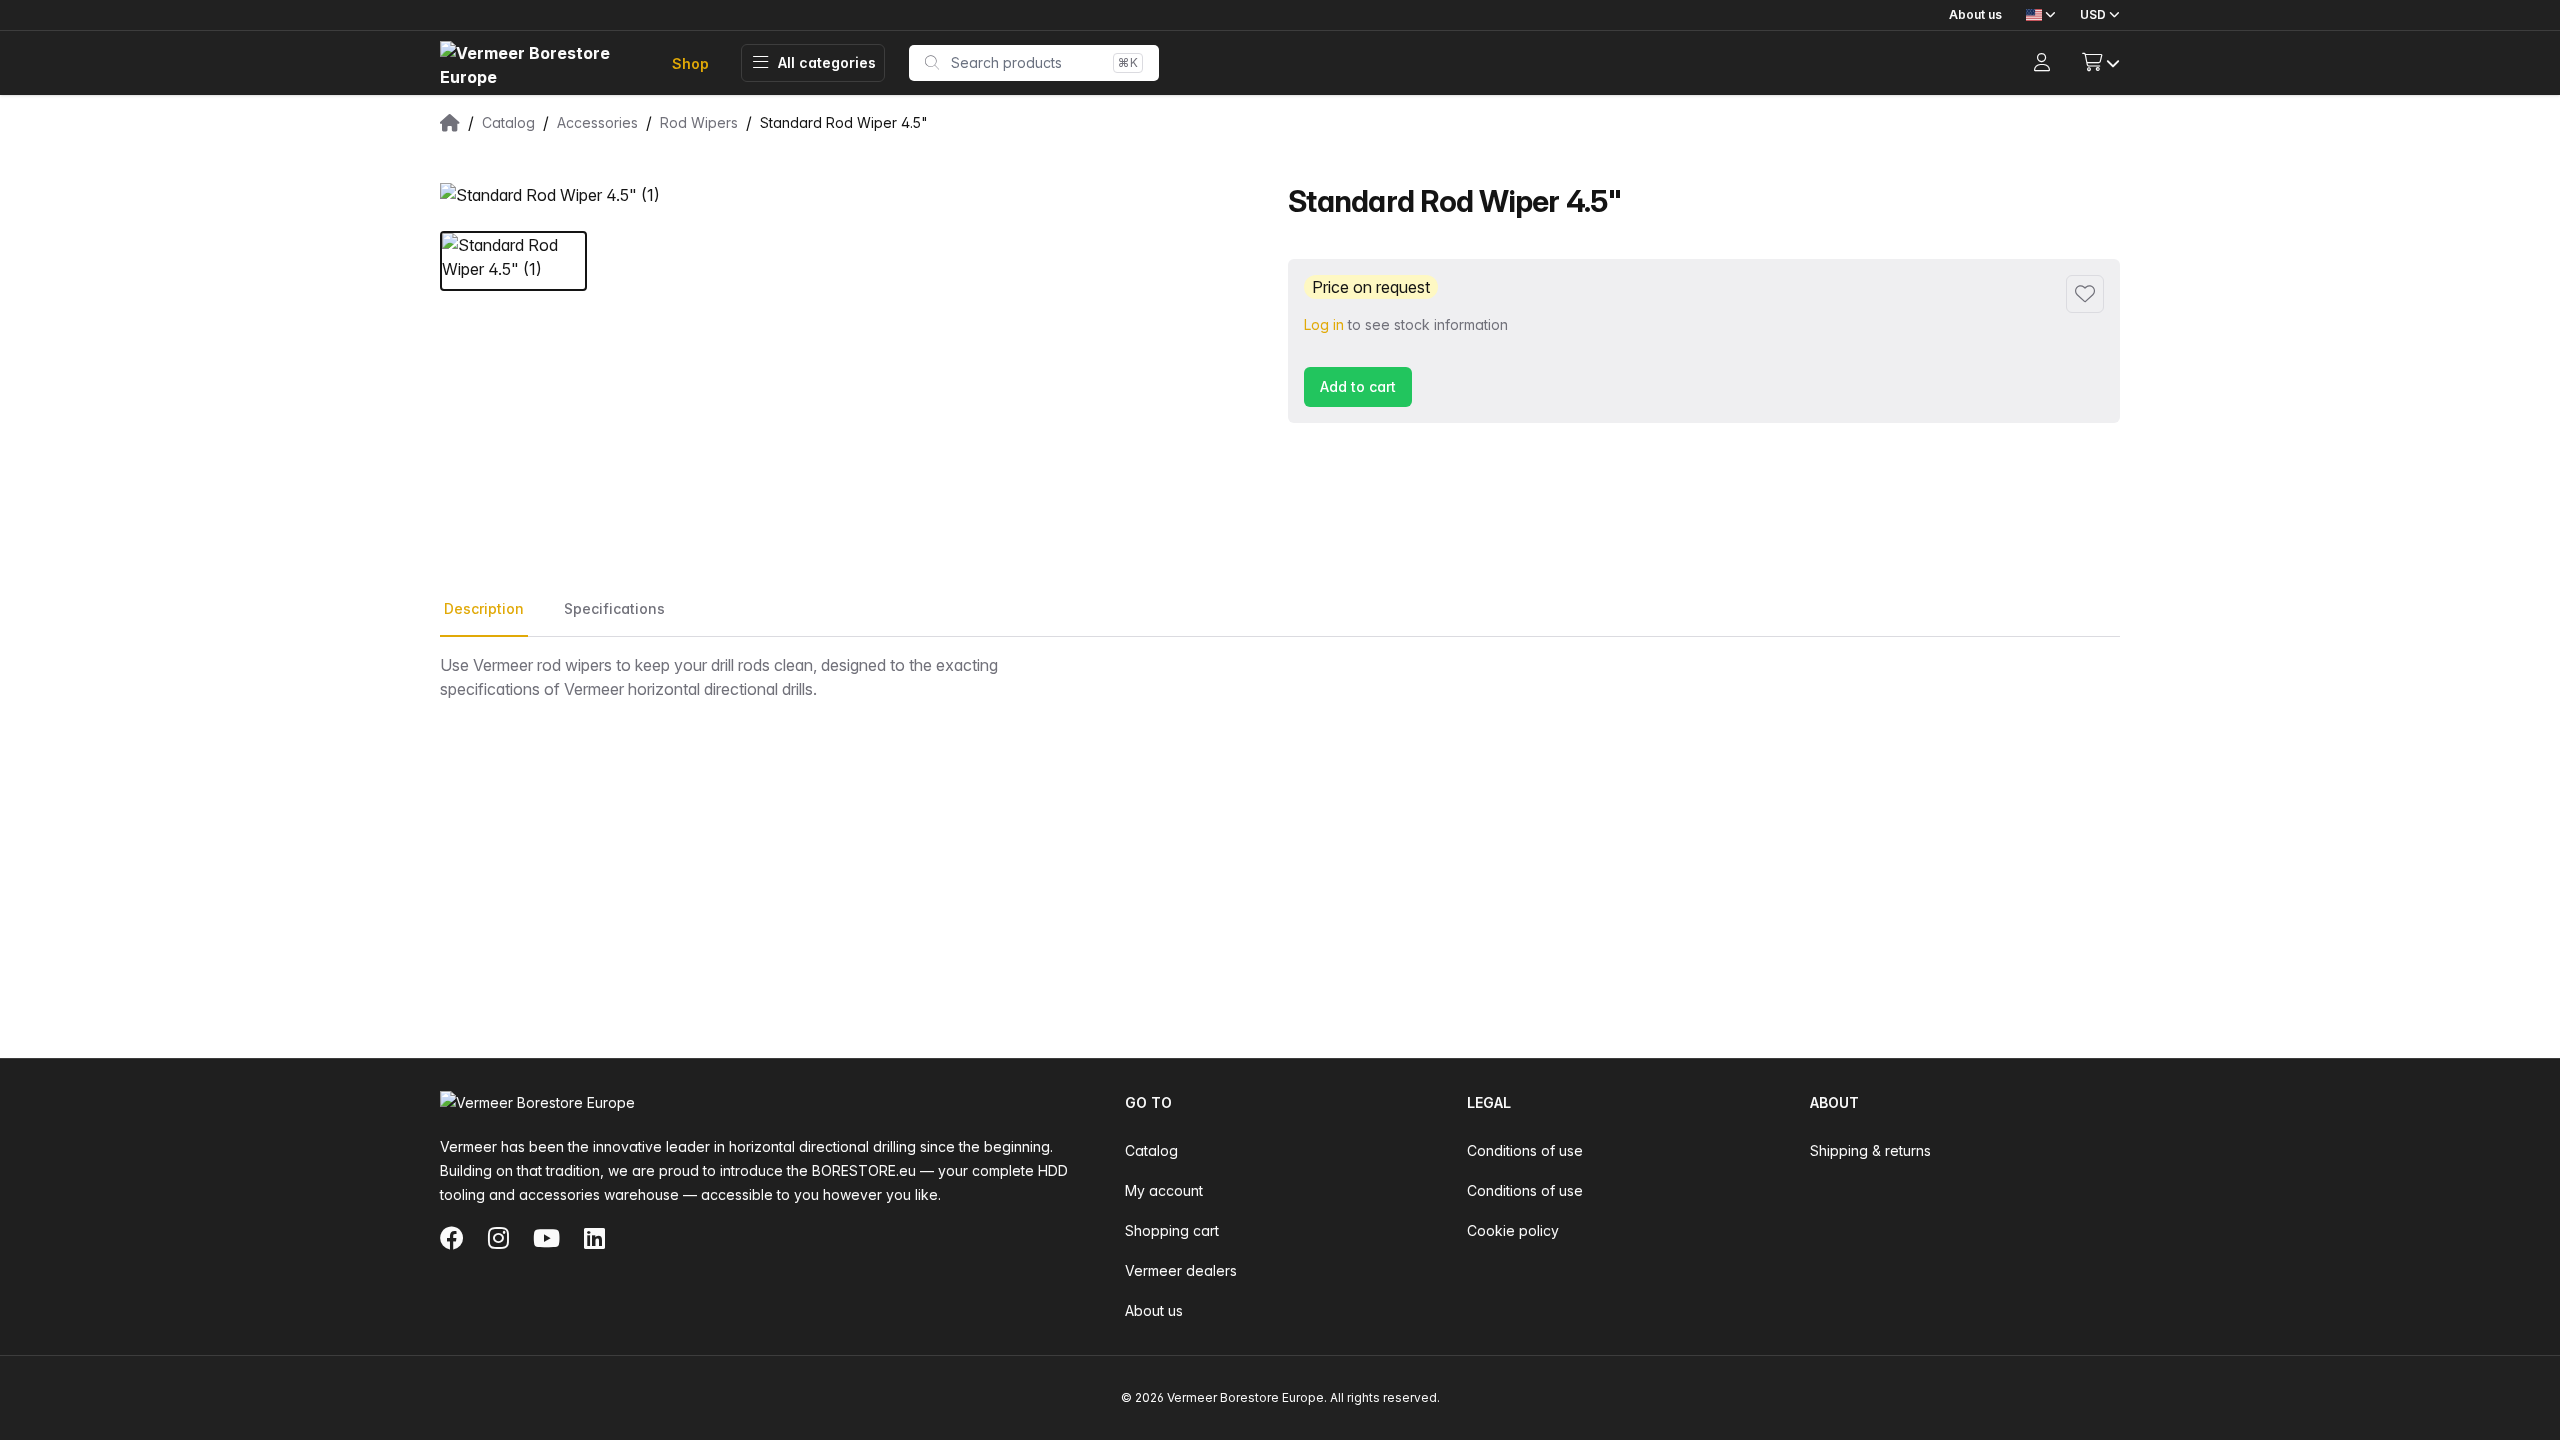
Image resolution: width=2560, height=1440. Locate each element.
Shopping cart (1172, 1230)
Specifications (614, 608)
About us (1975, 14)
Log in (1324, 324)
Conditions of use (1525, 1150)
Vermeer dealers (1181, 1270)
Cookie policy (1513, 1230)
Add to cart (1358, 386)
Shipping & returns (1870, 1150)
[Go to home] (540, 63)
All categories (827, 62)
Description (484, 608)
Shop (690, 63)
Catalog (1151, 1150)
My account (1164, 1190)
